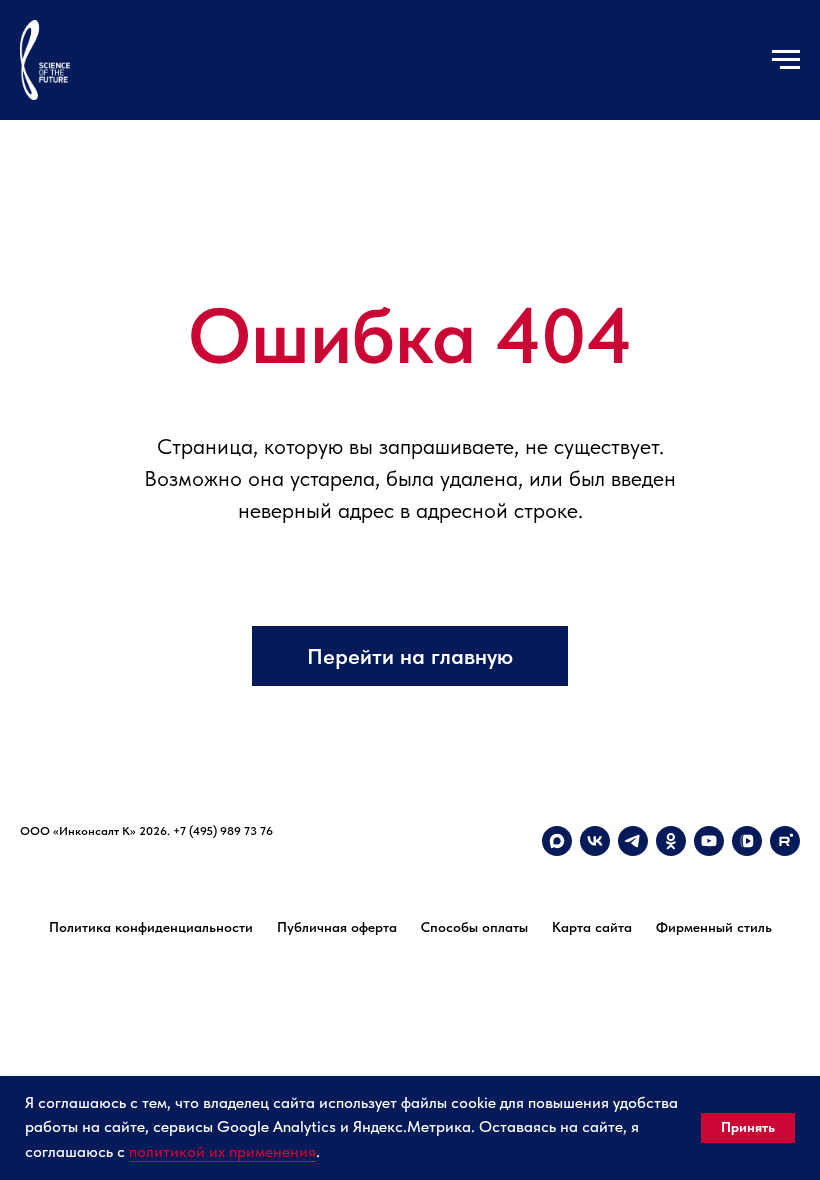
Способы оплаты (474, 927)
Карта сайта (592, 927)
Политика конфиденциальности (151, 927)
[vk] (595, 841)
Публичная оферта (337, 927)
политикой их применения (222, 1151)
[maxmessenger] (557, 841)
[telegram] (633, 841)
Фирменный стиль (714, 927)
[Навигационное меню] (786, 60)
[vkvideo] (747, 841)
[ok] (671, 841)
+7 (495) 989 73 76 (223, 831)
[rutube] (785, 841)
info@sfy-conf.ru (63, 850)
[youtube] (709, 841)
